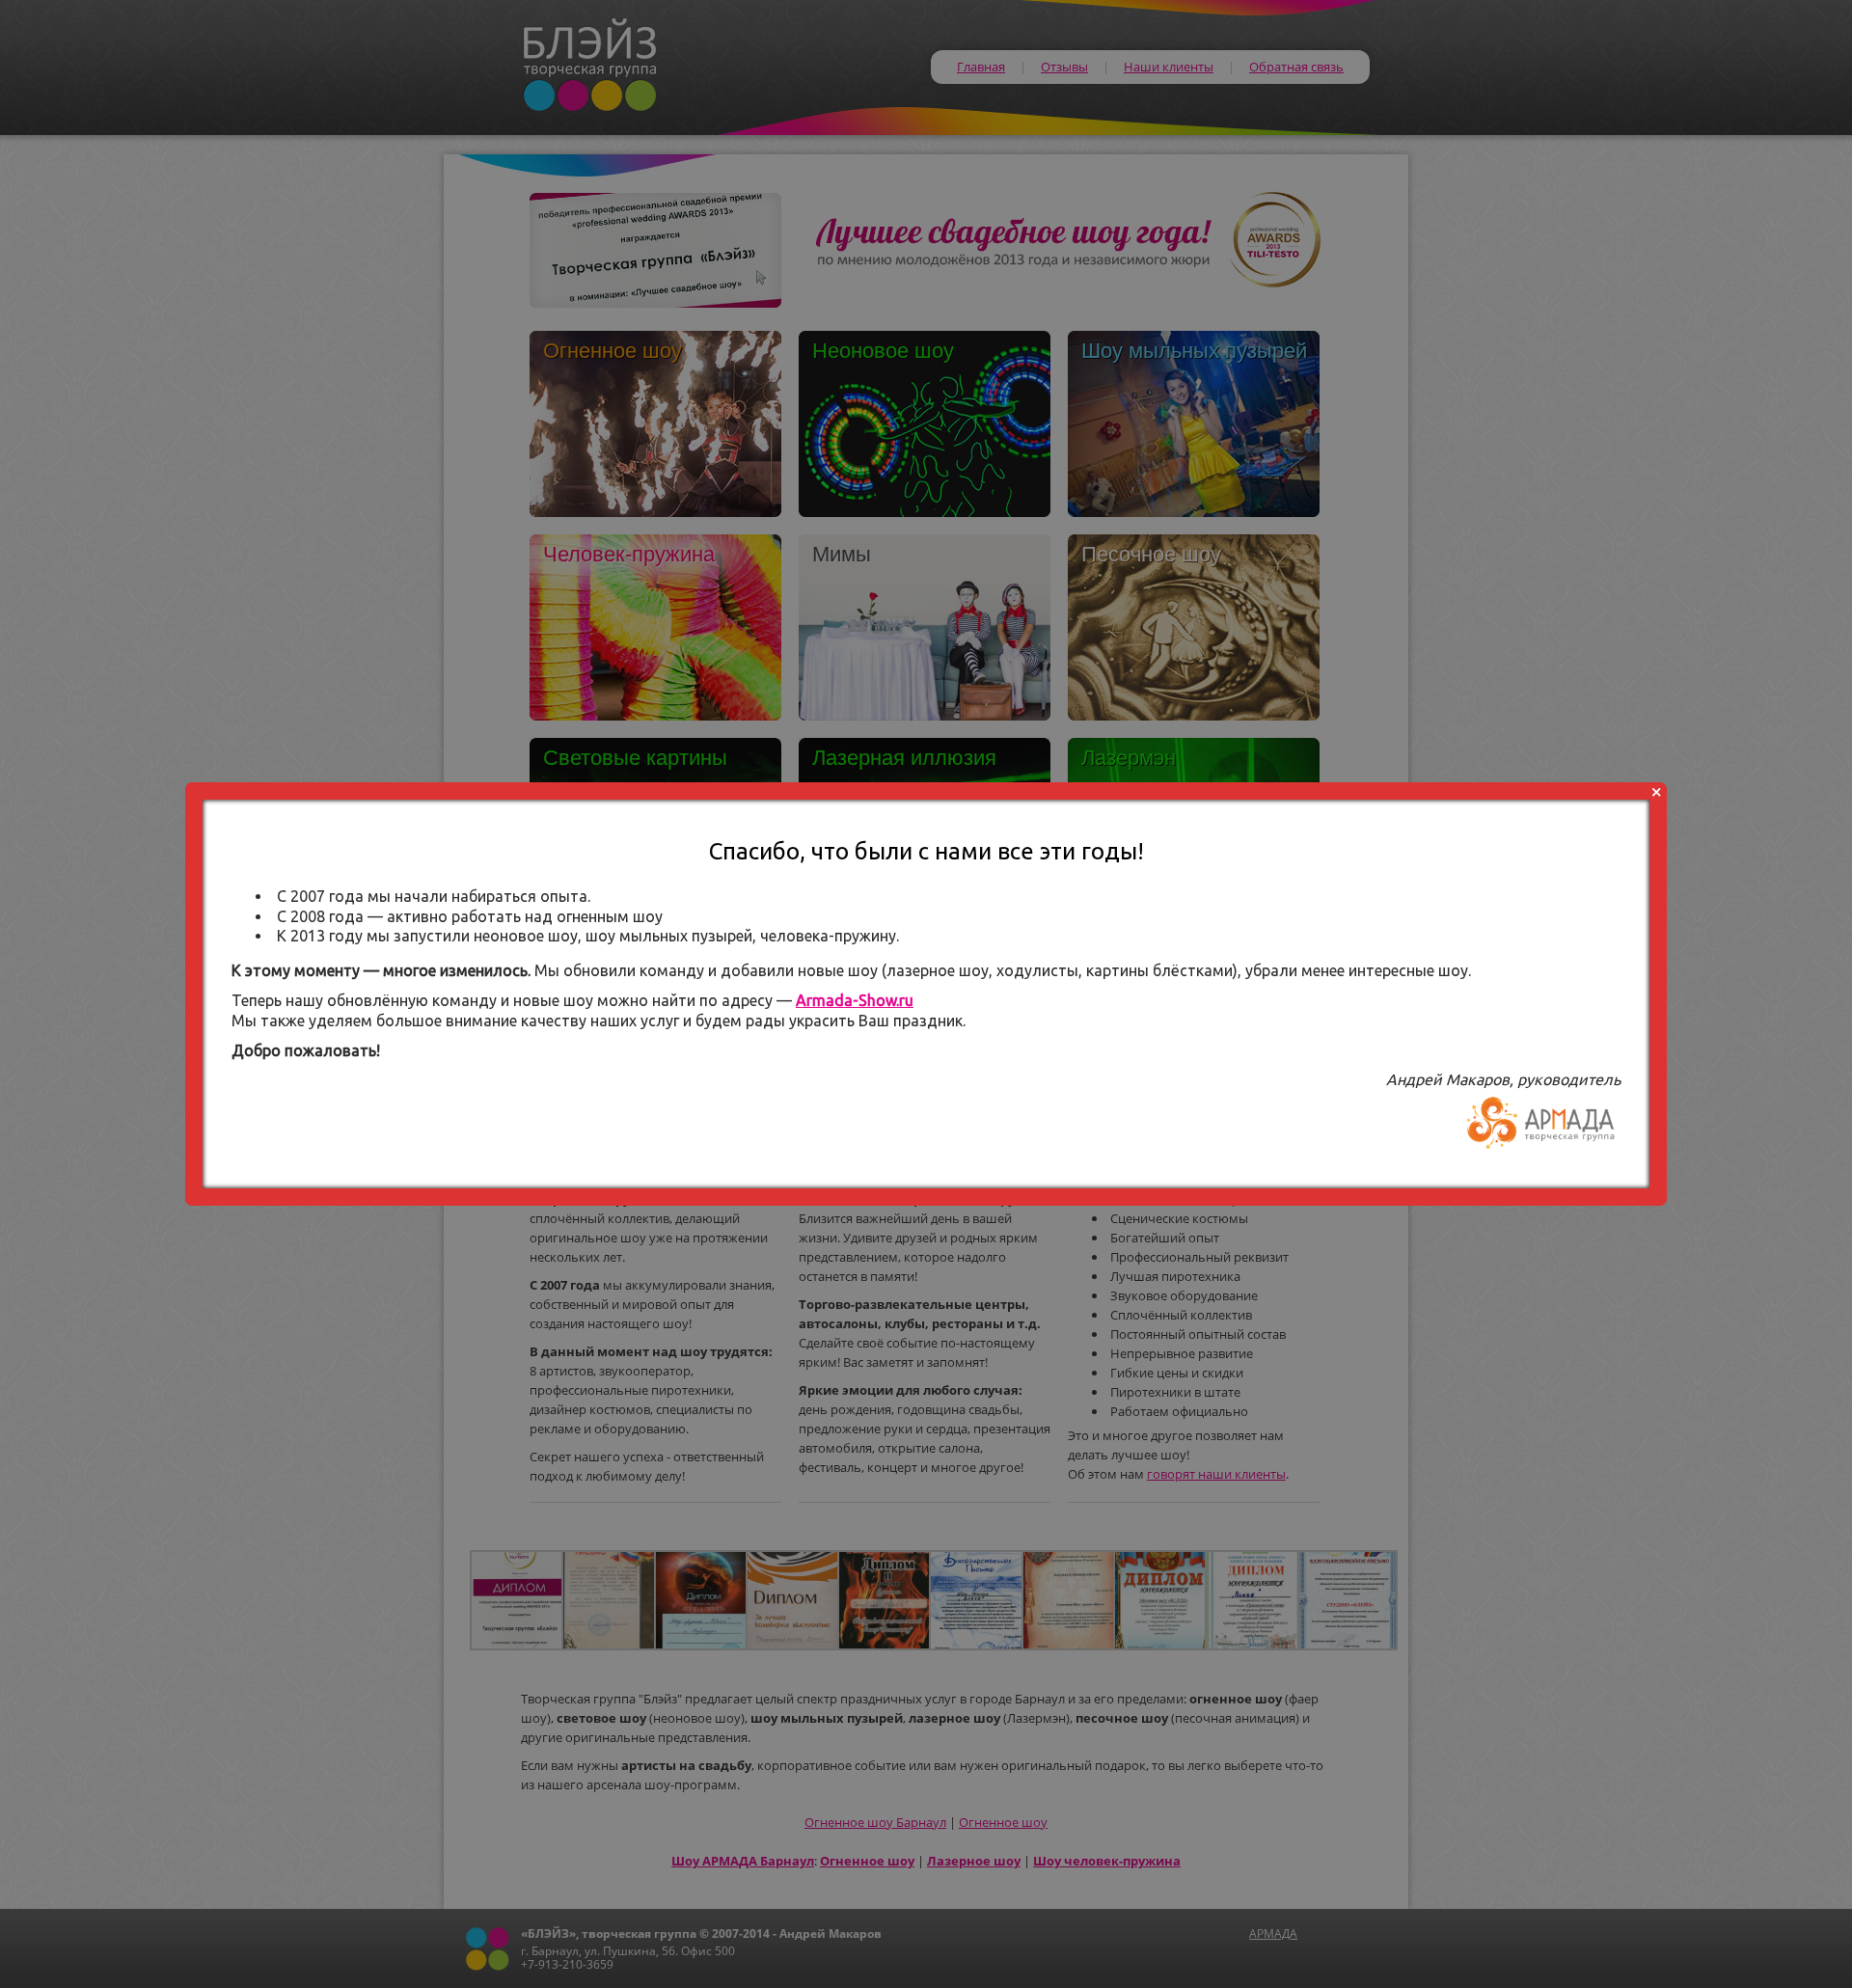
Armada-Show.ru (855, 1000)
